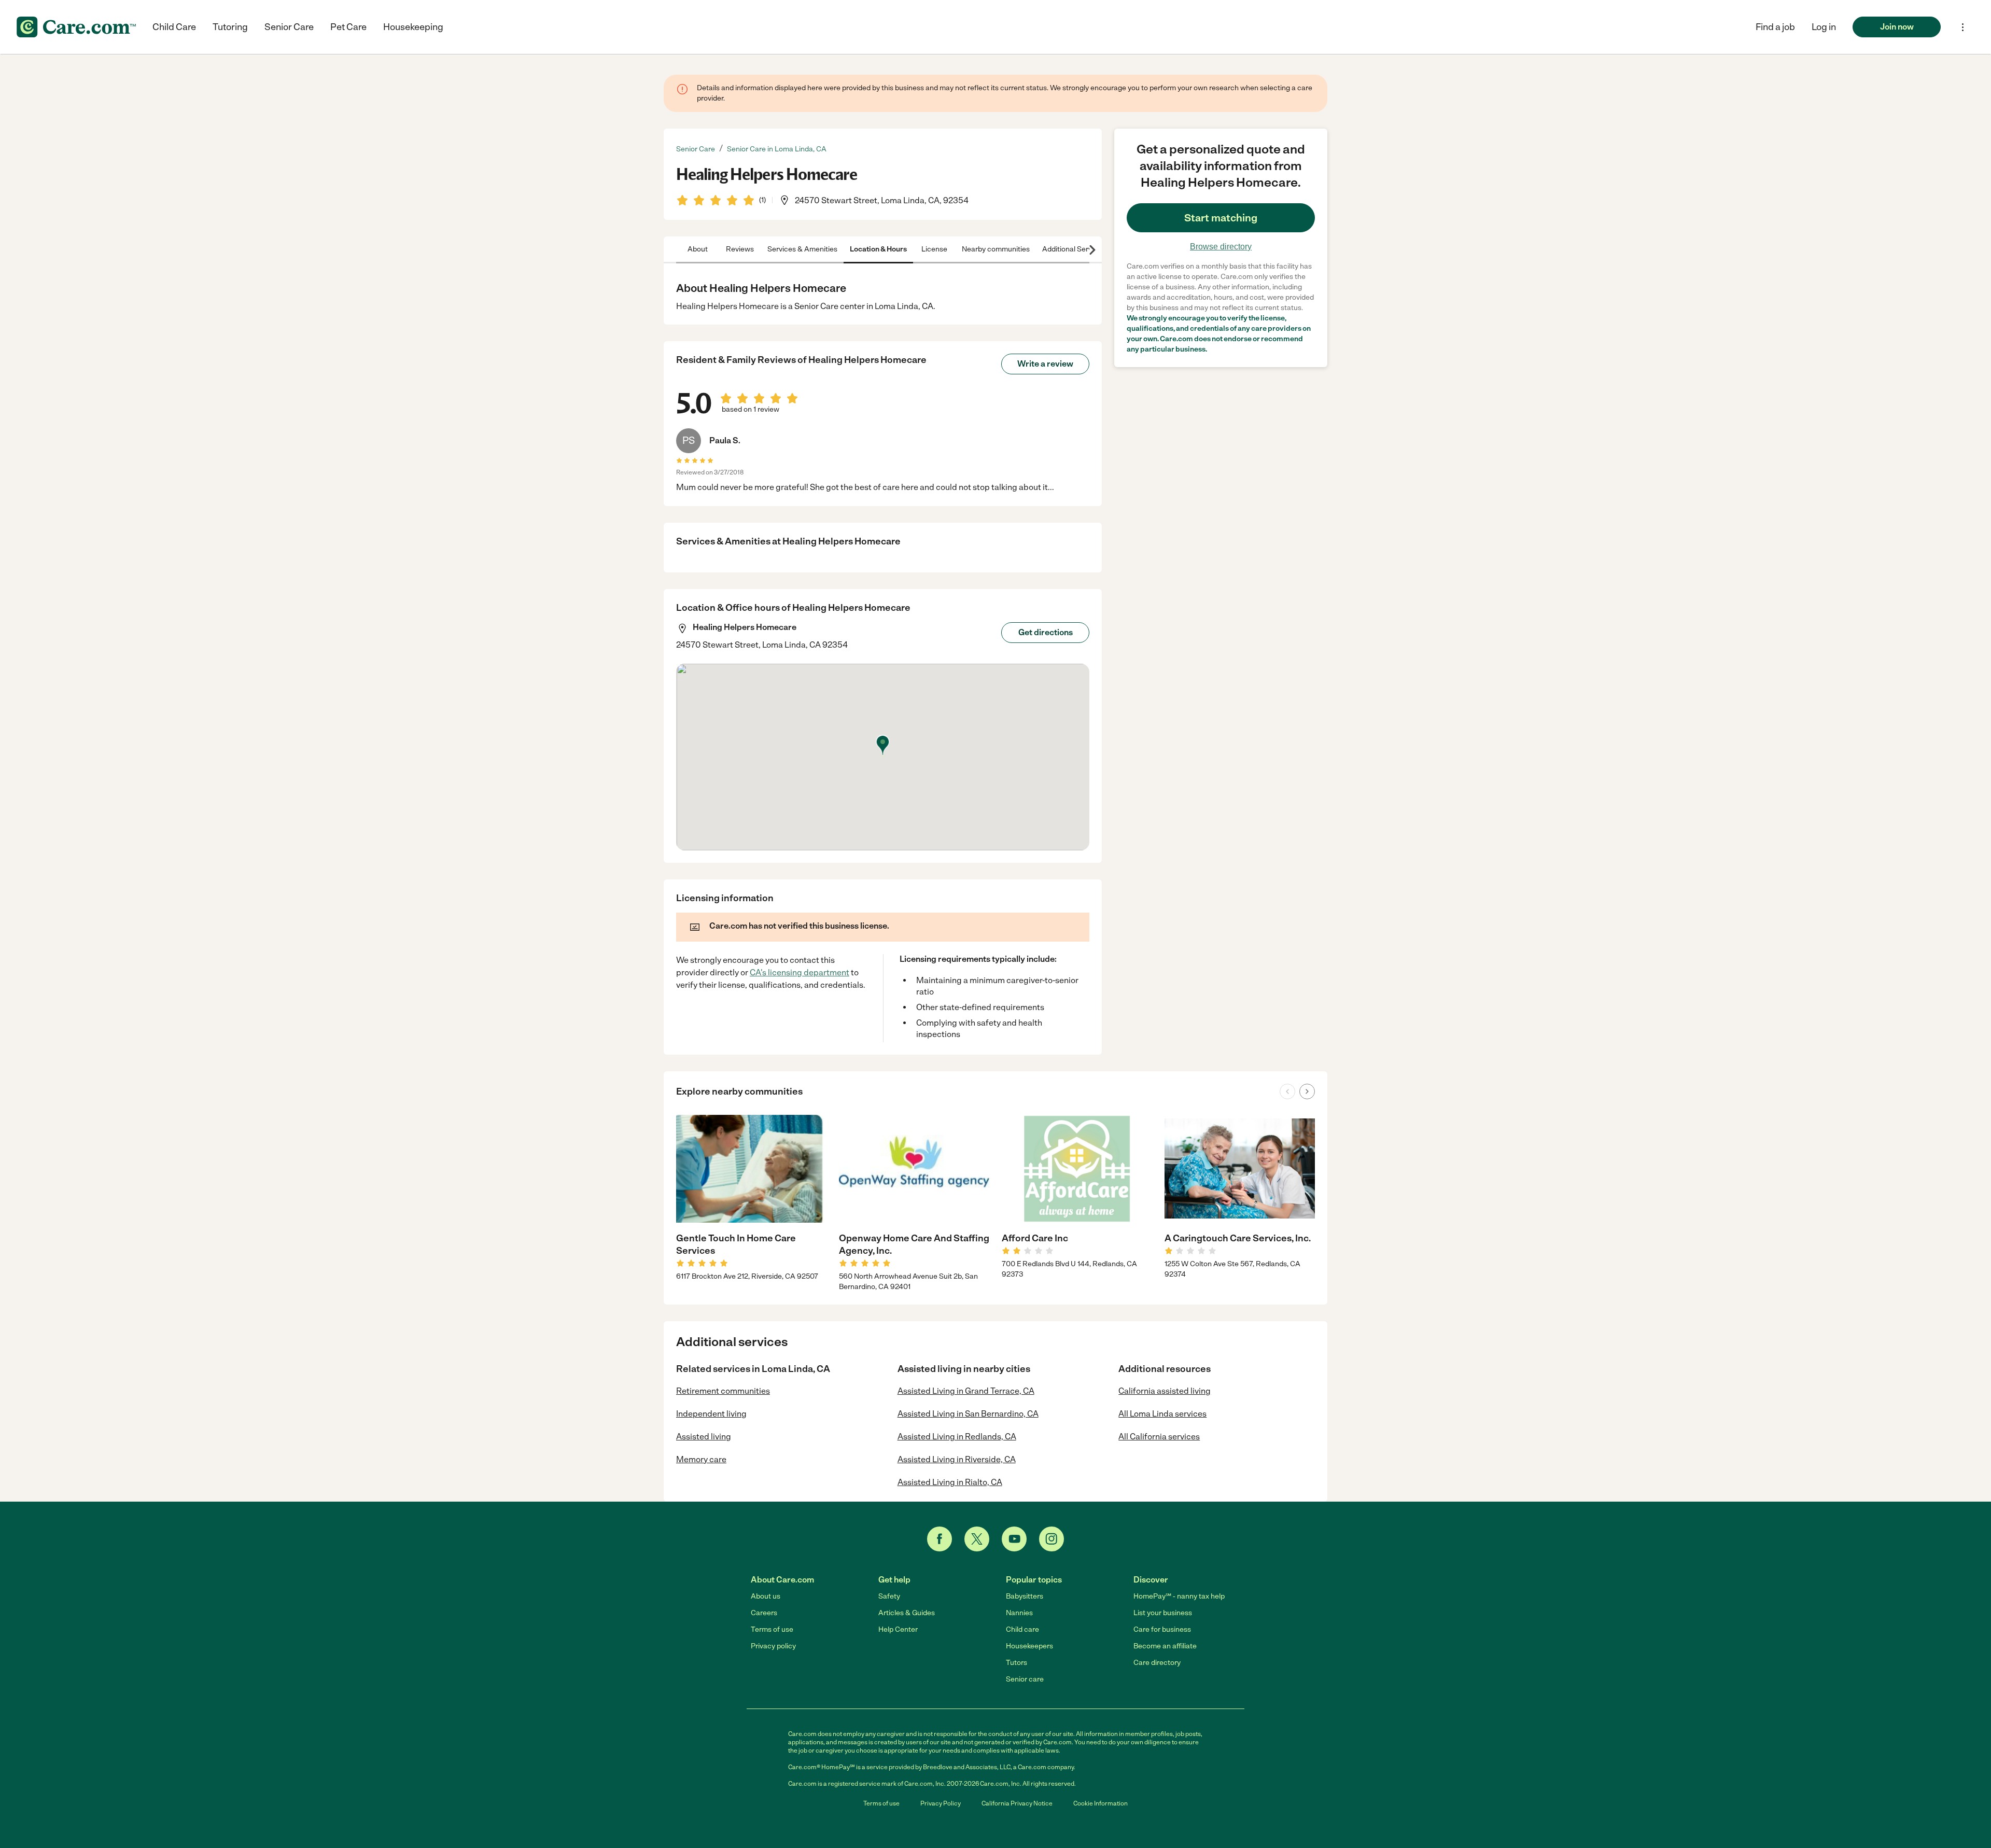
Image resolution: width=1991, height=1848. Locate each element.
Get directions (1046, 632)
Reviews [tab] (740, 249)
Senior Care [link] (696, 149)
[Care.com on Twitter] (977, 1539)
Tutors (1016, 1663)
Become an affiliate (1165, 1646)
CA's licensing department (800, 972)
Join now (1897, 27)
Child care (1022, 1629)
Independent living (711, 1414)
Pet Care (348, 27)
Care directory (1157, 1663)
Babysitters (1025, 1596)
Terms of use (772, 1629)
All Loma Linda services (1162, 1414)
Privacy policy (773, 1646)
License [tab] (934, 249)
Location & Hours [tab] (878, 249)
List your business (1163, 1613)
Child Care (174, 27)
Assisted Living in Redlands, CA (957, 1437)
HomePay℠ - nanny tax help (1179, 1596)
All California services (1159, 1437)
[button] (1824, 27)
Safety (889, 1596)
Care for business (1162, 1629)
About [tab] (698, 249)
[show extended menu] (1963, 27)
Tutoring (230, 27)
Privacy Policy (941, 1803)
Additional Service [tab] (1072, 249)
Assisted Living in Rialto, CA (950, 1482)
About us (766, 1596)
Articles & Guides (907, 1613)
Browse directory (1221, 247)
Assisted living (704, 1437)
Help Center (898, 1629)
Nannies (1019, 1613)
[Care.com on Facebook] (940, 1539)
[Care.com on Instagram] (1051, 1539)
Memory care (701, 1459)
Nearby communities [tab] (996, 249)
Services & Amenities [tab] (802, 249)
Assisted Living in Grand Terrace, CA (966, 1391)
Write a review (1045, 364)
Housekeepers (1029, 1646)
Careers (764, 1613)
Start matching (1221, 218)
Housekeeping (413, 27)
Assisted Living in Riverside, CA (957, 1459)
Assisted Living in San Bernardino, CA (968, 1414)
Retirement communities (723, 1391)
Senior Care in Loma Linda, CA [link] (777, 149)
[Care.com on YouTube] (1014, 1539)
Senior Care (289, 27)
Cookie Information (1100, 1803)
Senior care (1025, 1679)
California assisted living (1165, 1391)
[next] (1307, 1091)
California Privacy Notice (1017, 1803)
